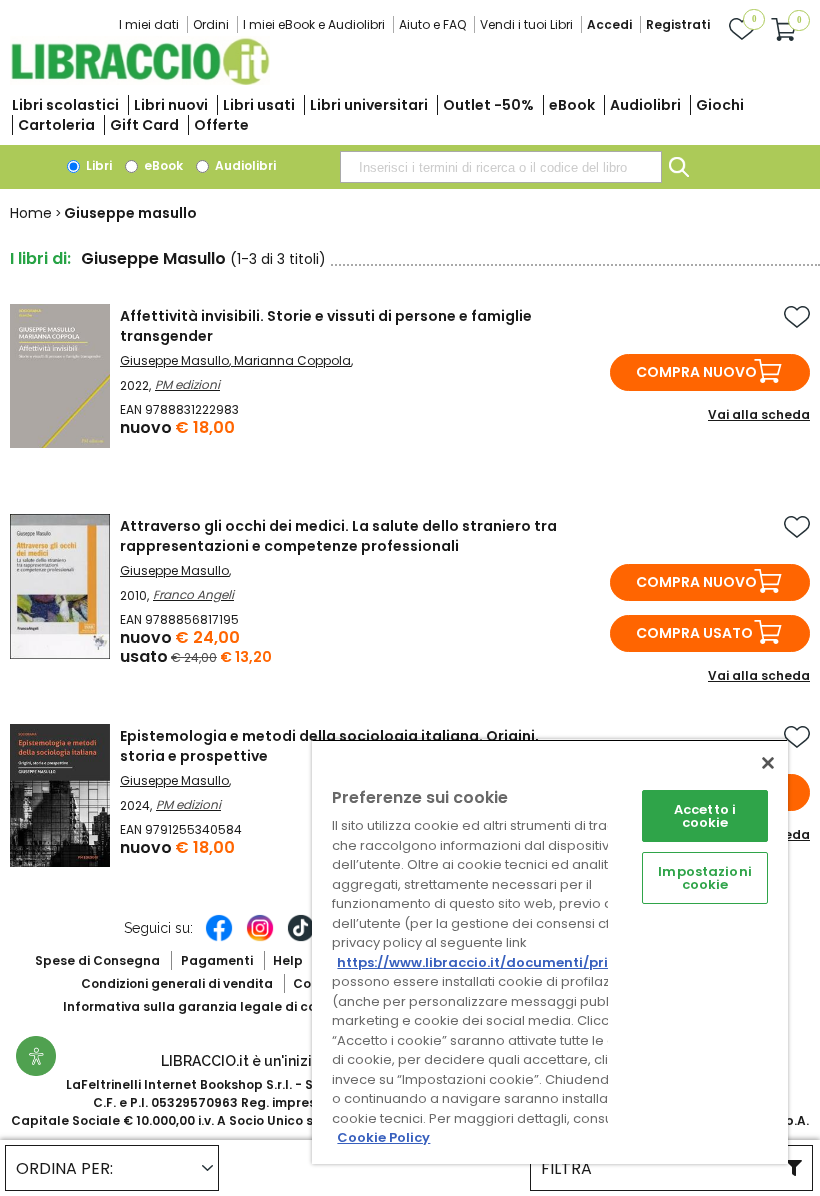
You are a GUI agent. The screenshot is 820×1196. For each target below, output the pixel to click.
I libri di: (40, 258)
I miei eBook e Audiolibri (314, 24)
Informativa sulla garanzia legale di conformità (218, 1006)
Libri (97, 165)
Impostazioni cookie (705, 878)
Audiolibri (645, 105)
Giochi (720, 105)
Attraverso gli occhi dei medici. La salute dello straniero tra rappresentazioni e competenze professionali (338, 536)
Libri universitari (369, 105)
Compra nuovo (696, 372)
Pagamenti (217, 960)
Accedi (609, 24)
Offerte (221, 125)
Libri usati (259, 105)
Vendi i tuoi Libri (526, 24)
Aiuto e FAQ (432, 24)
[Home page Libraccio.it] (140, 80)
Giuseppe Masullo (174, 360)
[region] (550, 951)
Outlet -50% (488, 105)
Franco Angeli (193, 594)
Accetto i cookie (705, 816)
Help (288, 960)
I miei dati (149, 24)
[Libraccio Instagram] (260, 938)
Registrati (678, 24)
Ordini (211, 24)
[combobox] (501, 167)
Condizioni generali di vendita (177, 983)
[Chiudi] (768, 763)
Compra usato (694, 633)
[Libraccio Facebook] (219, 938)
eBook (572, 105)
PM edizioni (187, 384)
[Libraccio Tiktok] (301, 938)
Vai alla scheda (759, 414)
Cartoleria (56, 125)
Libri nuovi (171, 105)
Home (31, 213)
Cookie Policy (383, 1137)
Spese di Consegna (97, 960)
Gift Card (144, 125)
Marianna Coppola (292, 360)
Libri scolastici (65, 105)
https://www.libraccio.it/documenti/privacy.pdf (503, 962)
